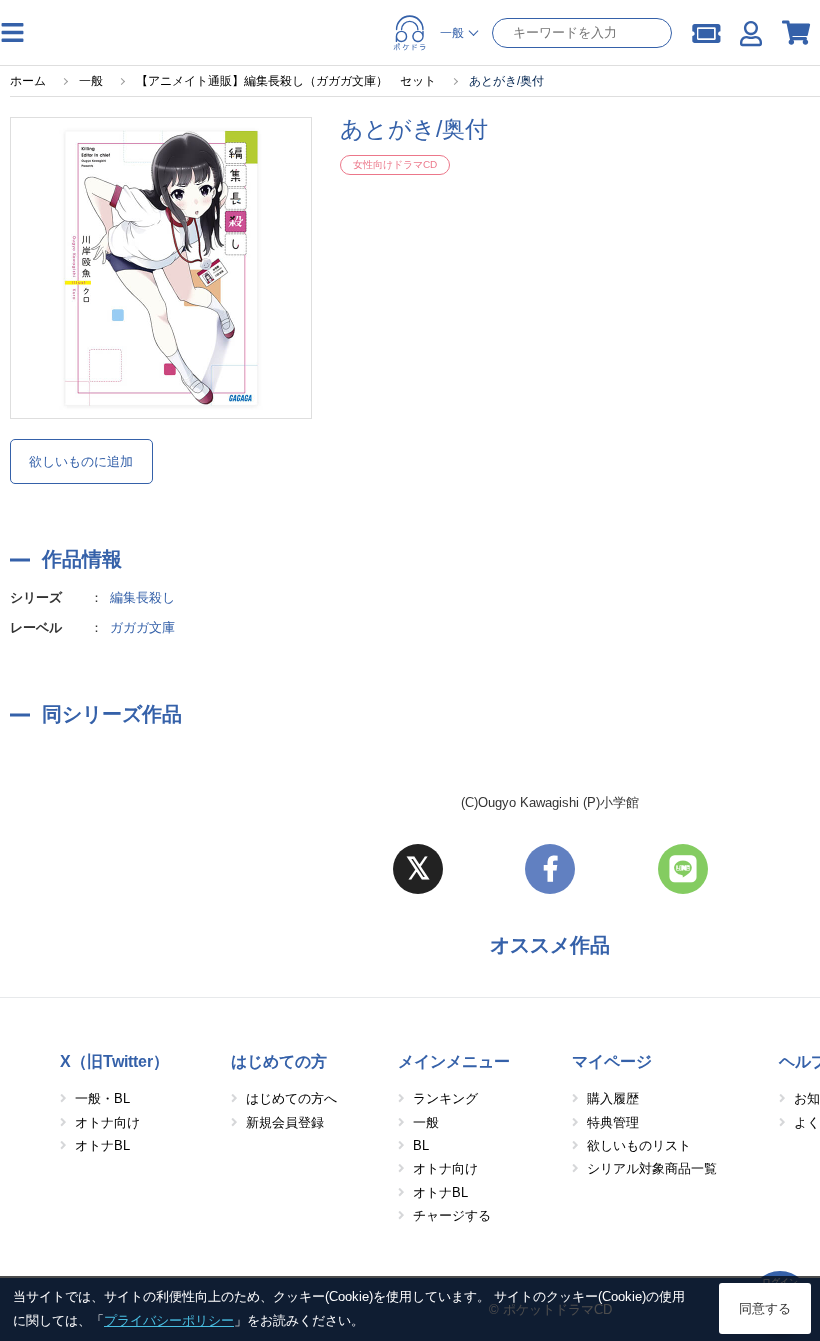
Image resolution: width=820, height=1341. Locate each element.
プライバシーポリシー (169, 1320)
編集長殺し (142, 597)
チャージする (452, 1215)
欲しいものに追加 (81, 461)
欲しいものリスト (639, 1145)
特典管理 (613, 1122)
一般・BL (102, 1098)
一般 (426, 1122)
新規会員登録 (285, 1122)
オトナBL (102, 1145)
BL (421, 1145)
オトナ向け (107, 1122)
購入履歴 (613, 1098)
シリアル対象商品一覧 (652, 1168)
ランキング (445, 1098)
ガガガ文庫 (142, 627)
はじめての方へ (291, 1098)
